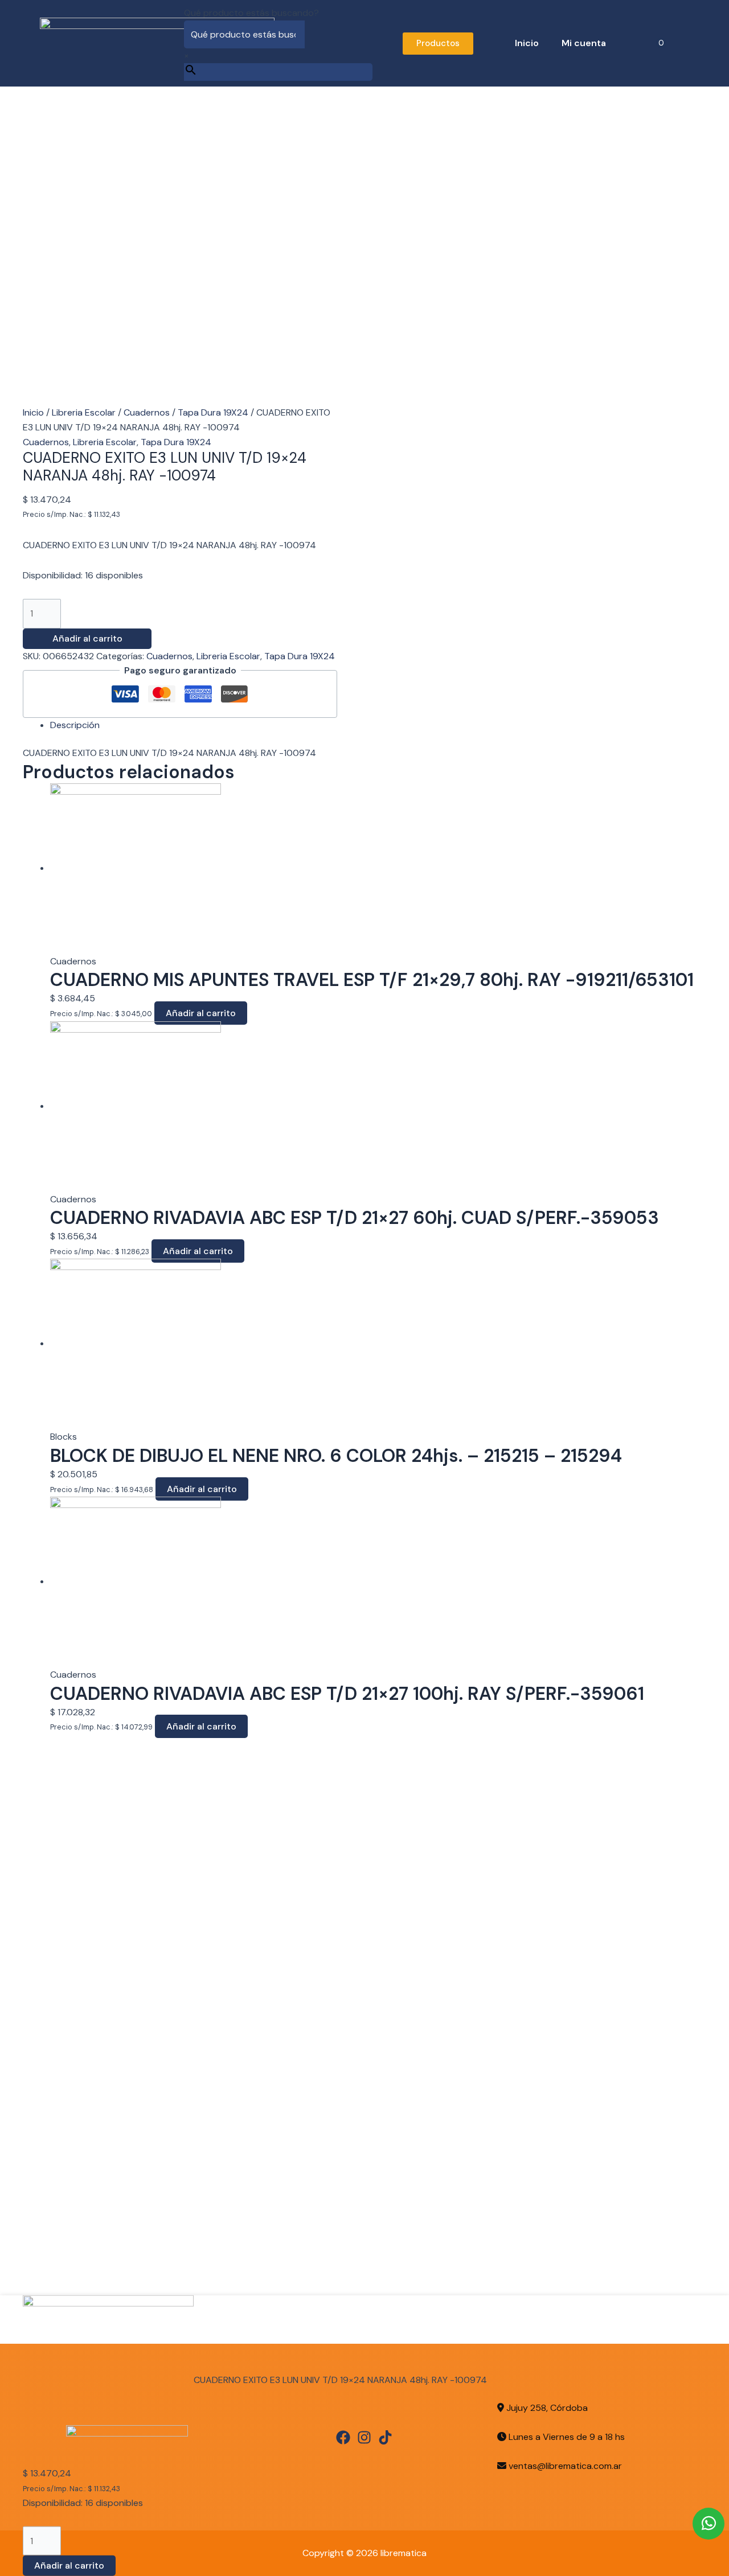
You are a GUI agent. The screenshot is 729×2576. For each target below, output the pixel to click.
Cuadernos (147, 412)
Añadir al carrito (87, 638)
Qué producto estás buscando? (251, 13)
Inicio (527, 43)
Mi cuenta (584, 43)
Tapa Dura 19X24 (213, 412)
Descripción (75, 725)
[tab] (378, 725)
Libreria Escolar (84, 412)
